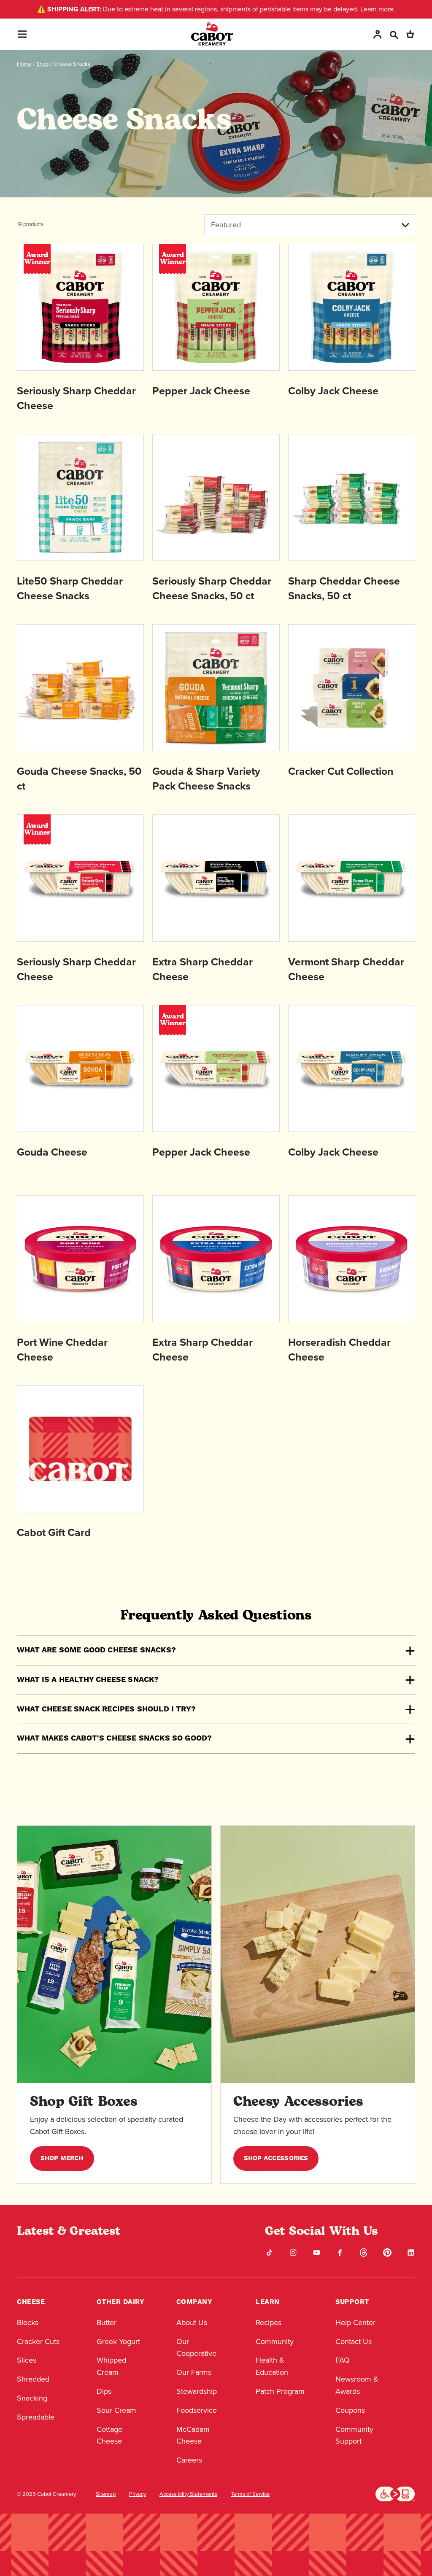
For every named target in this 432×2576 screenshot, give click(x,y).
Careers (189, 2460)
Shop (42, 64)
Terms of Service (250, 2494)
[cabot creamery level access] (395, 2493)
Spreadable (36, 2417)
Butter (107, 2323)
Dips (104, 2391)
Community (275, 2342)
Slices (27, 2360)
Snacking (32, 2398)
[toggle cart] (410, 34)
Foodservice (197, 2410)
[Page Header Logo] (212, 34)
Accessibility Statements (188, 2494)
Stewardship (197, 2391)
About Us (192, 2323)
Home (24, 64)
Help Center (355, 2323)
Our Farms (194, 2372)
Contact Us (354, 2342)
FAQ (343, 2360)
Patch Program (280, 2391)
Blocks (28, 2323)
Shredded (33, 2379)
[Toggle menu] (22, 34)
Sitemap (106, 2494)
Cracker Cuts (38, 2342)
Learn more (377, 9)
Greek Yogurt (118, 2342)
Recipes (269, 2323)
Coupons (350, 2410)
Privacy (138, 2494)
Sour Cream (116, 2410)
